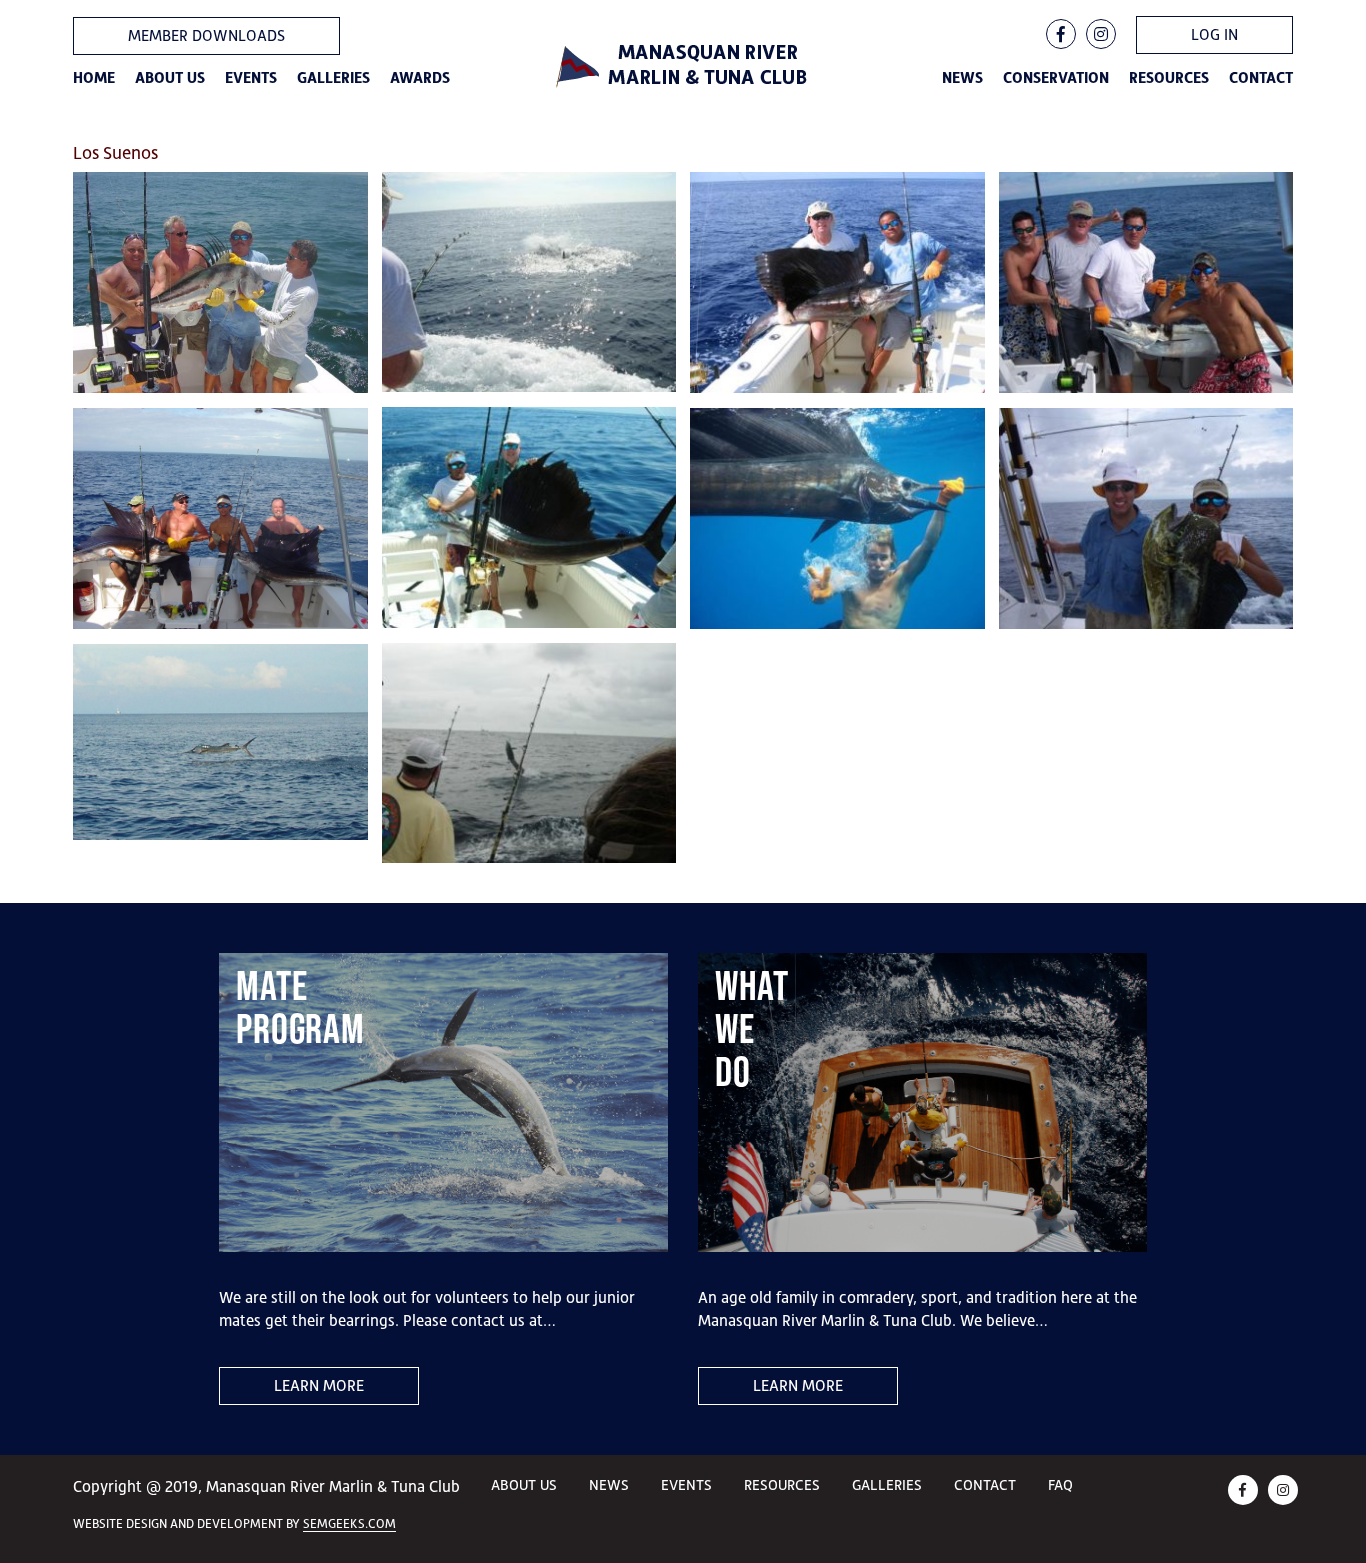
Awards (420, 77)
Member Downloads (206, 35)
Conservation (1056, 77)
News (962, 77)
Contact (1261, 77)
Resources (1169, 77)
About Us (170, 77)
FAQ (1060, 1484)
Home (94, 77)
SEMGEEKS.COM (349, 1523)
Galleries (333, 77)
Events (251, 77)
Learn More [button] (319, 1385)
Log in (1214, 34)
